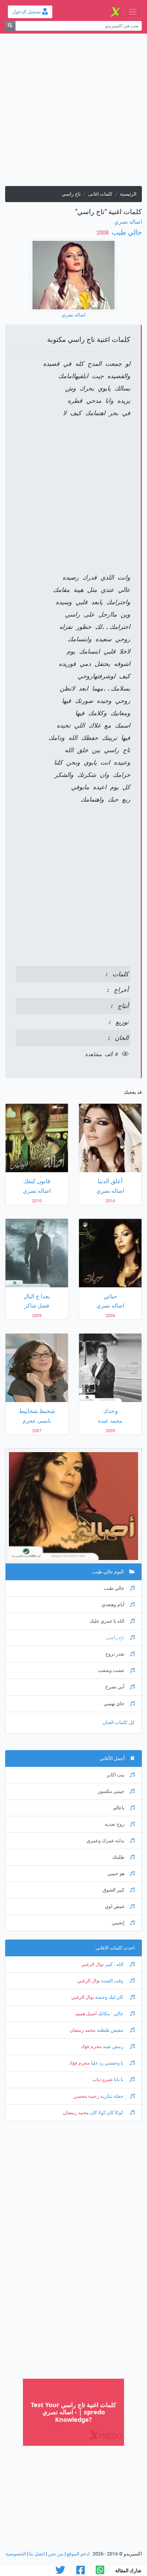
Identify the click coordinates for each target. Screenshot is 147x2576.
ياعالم (119, 1808)
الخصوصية (16, 2554)
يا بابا (119, 2079)
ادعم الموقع (78, 2554)
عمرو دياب (103, 2079)
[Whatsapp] (100, 2572)
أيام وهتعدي (113, 1605)
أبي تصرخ (115, 1687)
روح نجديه (115, 1824)
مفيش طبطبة (110, 2030)
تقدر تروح (115, 1654)
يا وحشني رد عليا (107, 2063)
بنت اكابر (116, 1775)
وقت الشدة (112, 1981)
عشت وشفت (111, 1670)
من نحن (56, 2554)
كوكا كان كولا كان (107, 2113)
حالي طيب (126, 232)
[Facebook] (81, 2572)
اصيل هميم (86, 2014)
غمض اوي (115, 1906)
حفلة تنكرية (112, 2096)
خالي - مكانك (111, 2014)
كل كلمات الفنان (119, 1723)
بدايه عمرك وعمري (105, 1841)
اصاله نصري (128, 222)
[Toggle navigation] (133, 12)
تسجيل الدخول (27, 12)
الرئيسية (128, 194)
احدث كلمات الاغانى (115, 1948)
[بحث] (10, 26)
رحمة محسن (86, 2096)
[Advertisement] (73, 112)
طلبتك (118, 1857)
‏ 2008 (103, 233)
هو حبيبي (116, 1874)
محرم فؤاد (91, 2047)
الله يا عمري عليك (107, 1621)
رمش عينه (113, 2047)
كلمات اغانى (100, 194)
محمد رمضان (83, 2030)
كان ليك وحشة (109, 1997)
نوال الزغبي (92, 1964)
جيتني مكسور (111, 1791)
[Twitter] (60, 2572)
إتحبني (118, 1923)
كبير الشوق (113, 1890)
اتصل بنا (37, 2554)
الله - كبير (114, 1964)
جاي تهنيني (114, 1704)
